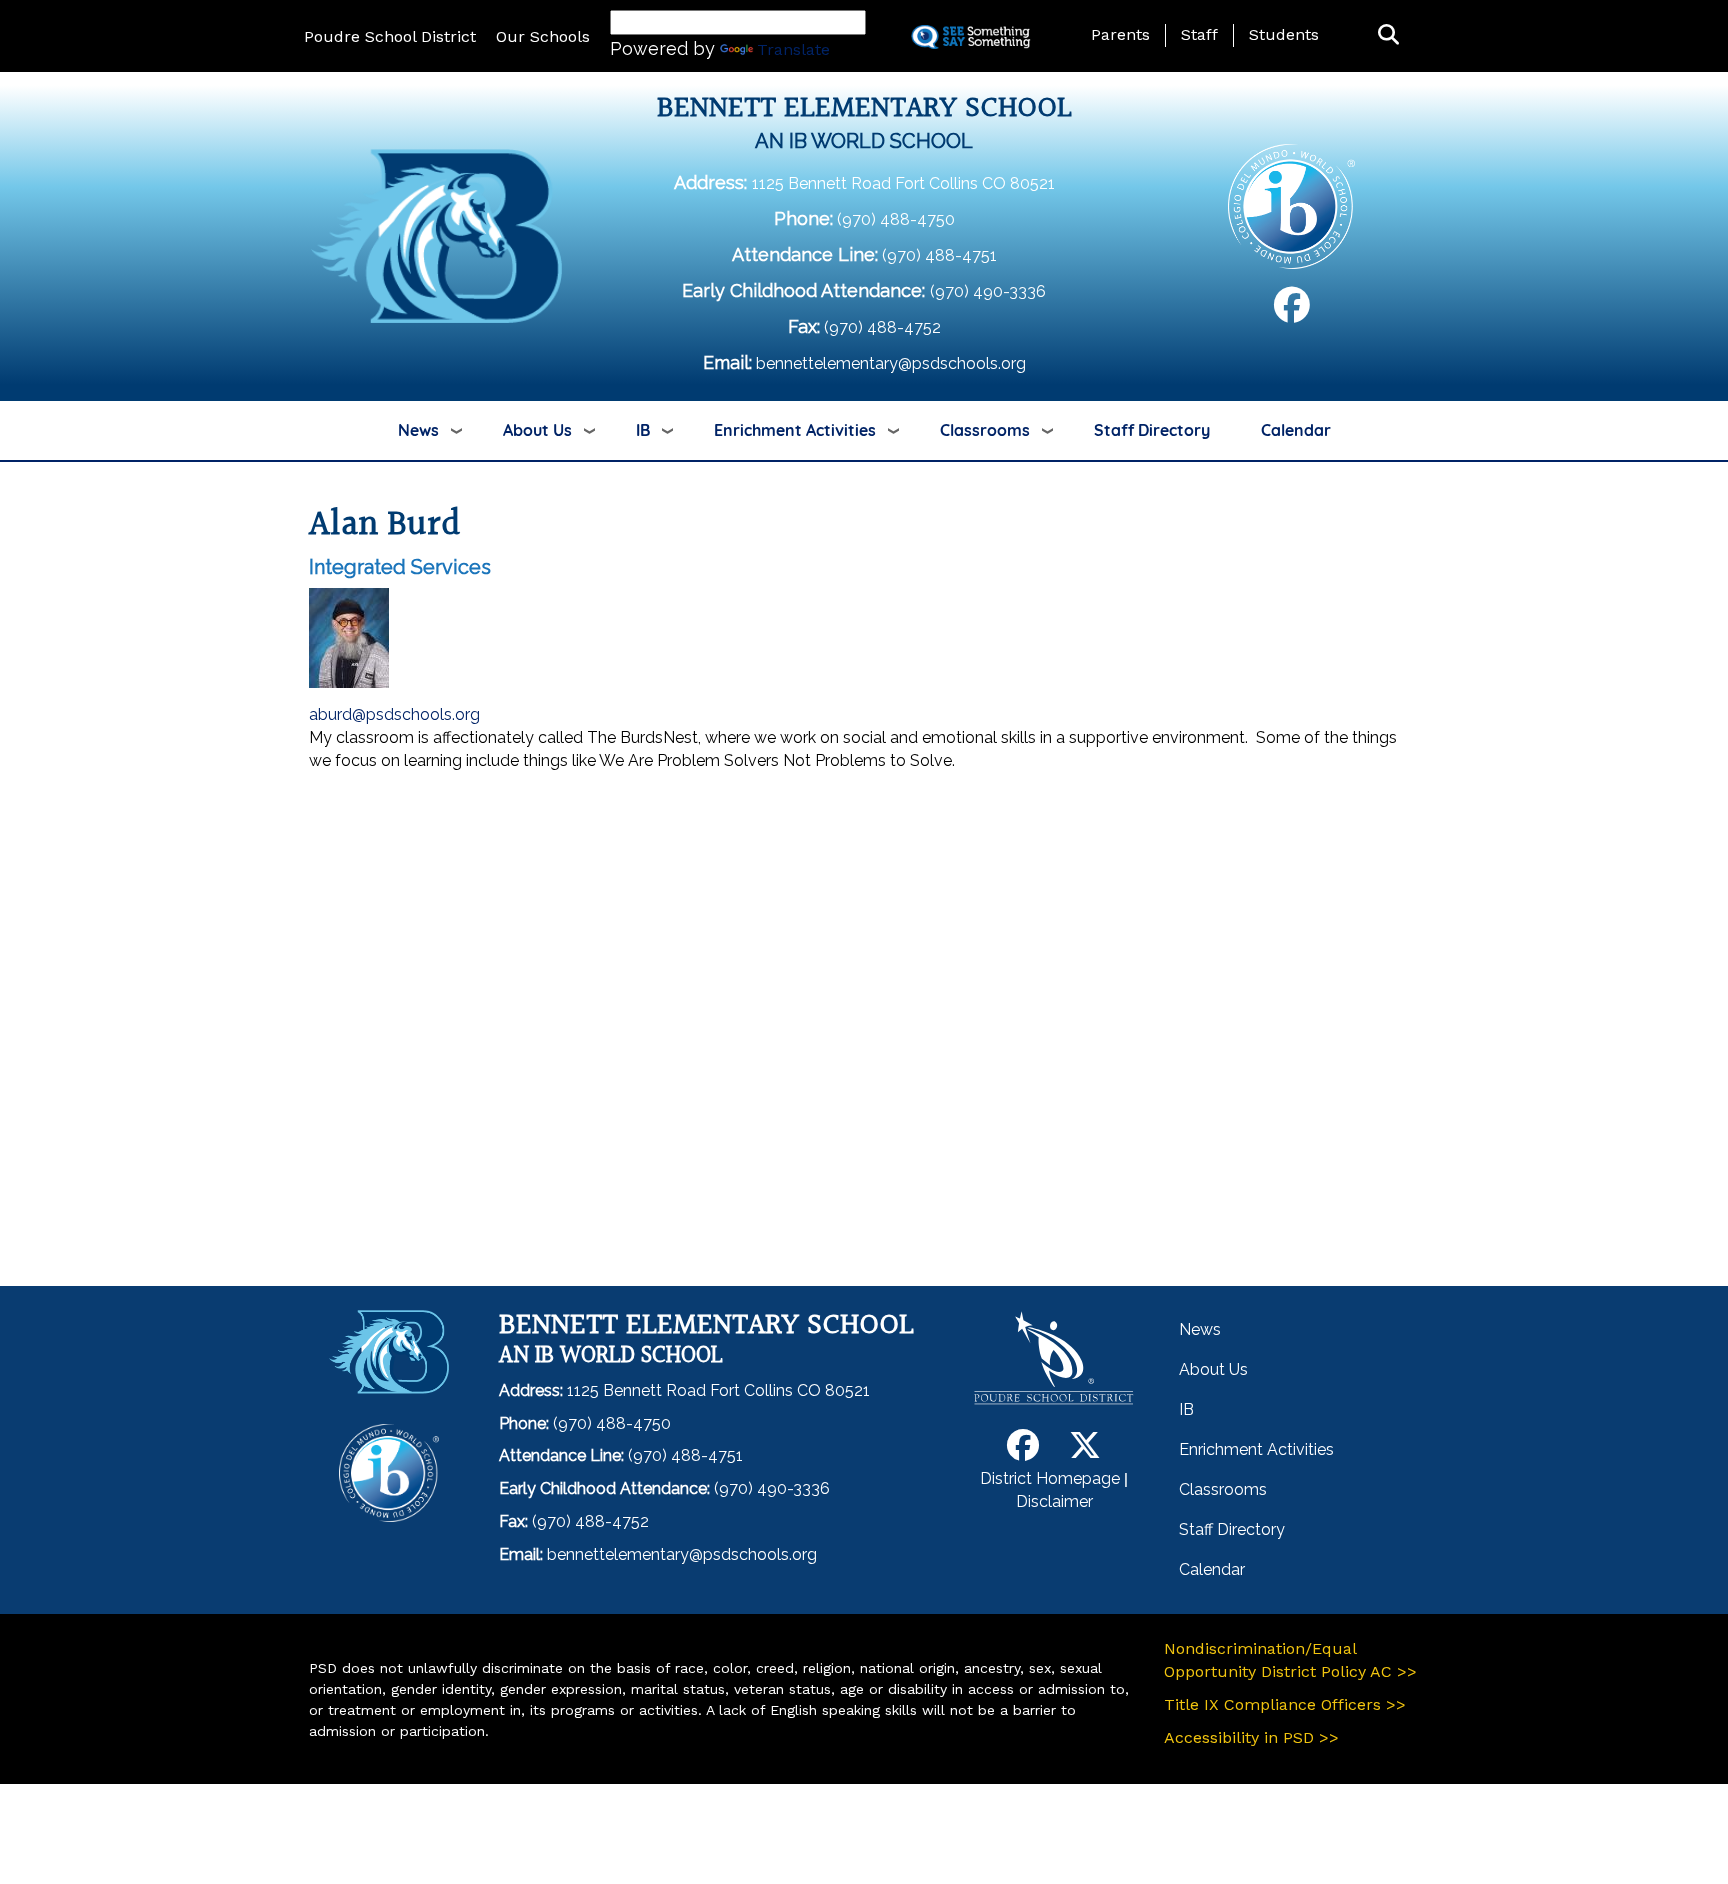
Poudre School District (390, 36)
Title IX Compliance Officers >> (1285, 1704)
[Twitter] (1085, 1451)
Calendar (1296, 430)
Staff (1199, 34)
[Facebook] (1292, 312)
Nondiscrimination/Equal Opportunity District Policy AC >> (1290, 1660)
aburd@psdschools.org (394, 714)
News (418, 430)
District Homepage (1050, 1478)
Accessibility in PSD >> (1251, 1737)
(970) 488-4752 (882, 327)
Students (1284, 34)
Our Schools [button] (543, 36)
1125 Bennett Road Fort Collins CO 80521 (903, 183)
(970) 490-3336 (988, 291)
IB (643, 430)
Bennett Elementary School (864, 109)
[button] (1388, 35)
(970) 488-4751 (939, 255)
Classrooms (985, 430)
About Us (537, 430)
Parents (1120, 34)
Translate (793, 49)
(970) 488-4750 (896, 219)
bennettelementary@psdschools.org (891, 363)
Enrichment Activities (795, 430)
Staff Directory (1152, 430)
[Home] (436, 235)
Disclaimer (1054, 1501)
